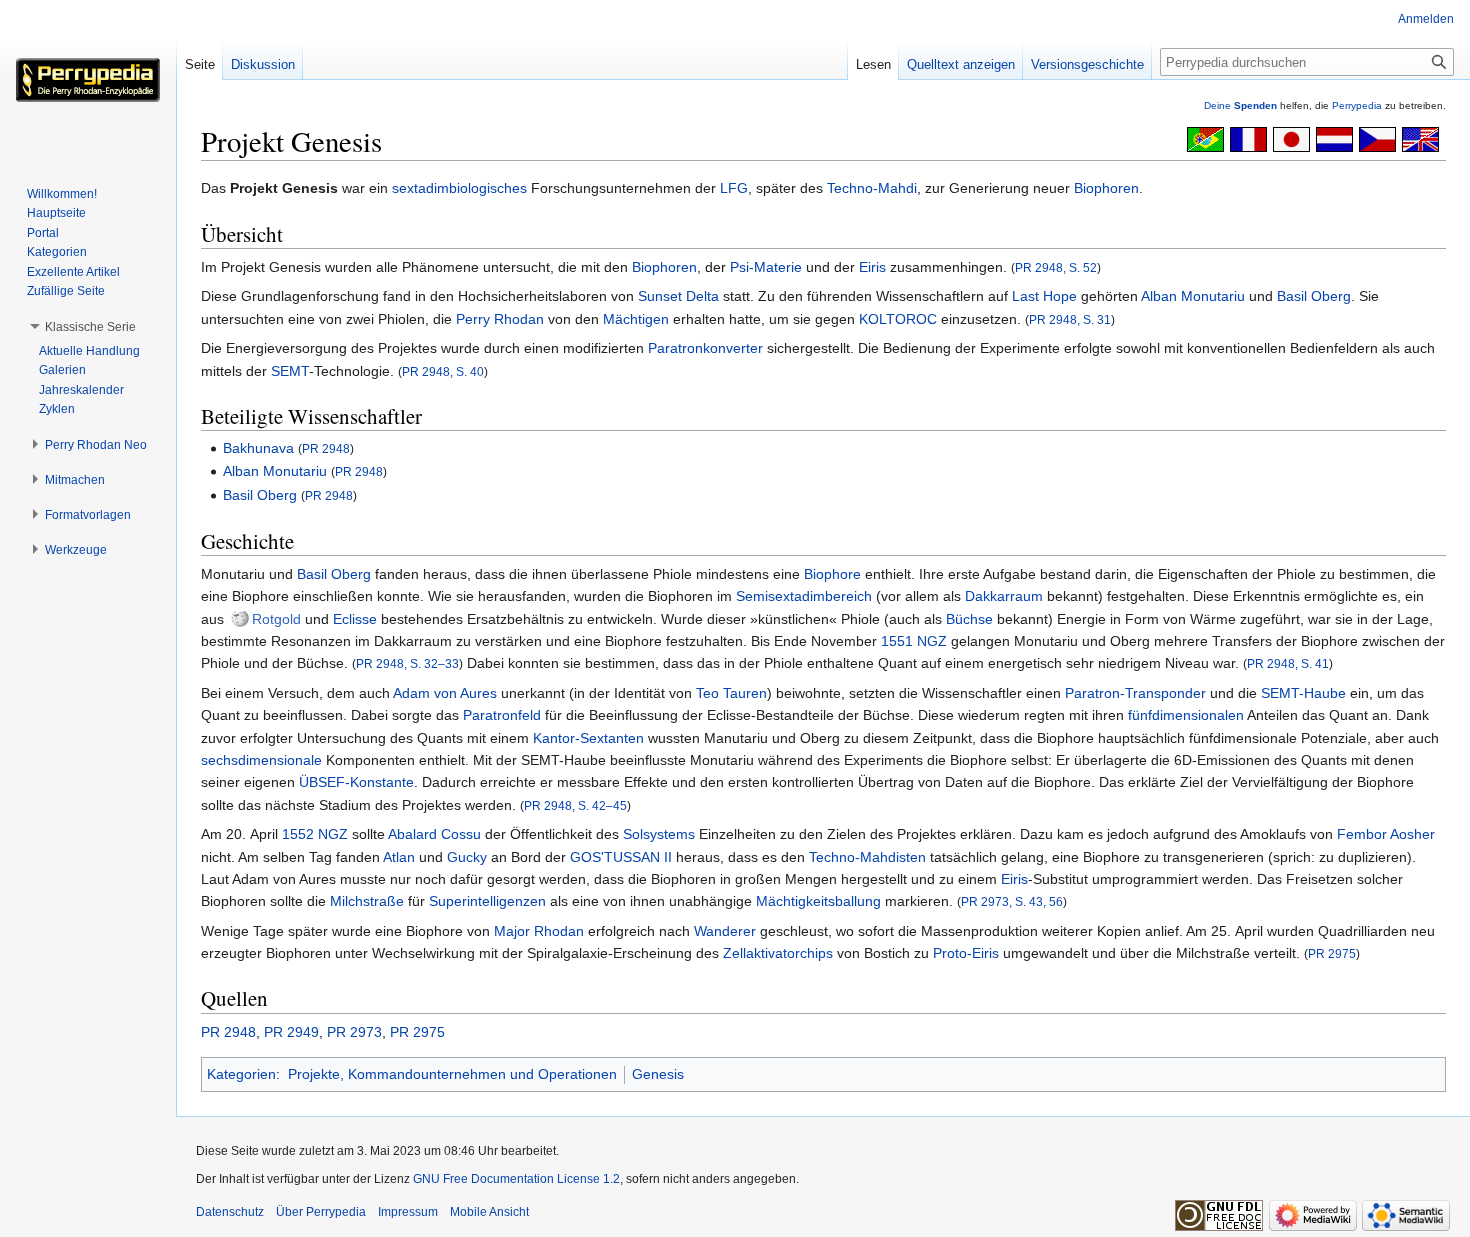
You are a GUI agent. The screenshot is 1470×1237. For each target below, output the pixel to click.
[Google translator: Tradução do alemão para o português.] (1205, 138)
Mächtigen (636, 319)
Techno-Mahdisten (867, 857)
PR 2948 (326, 448)
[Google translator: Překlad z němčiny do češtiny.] (1377, 138)
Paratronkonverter (705, 348)
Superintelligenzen (487, 901)
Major (512, 931)
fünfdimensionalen (1186, 715)
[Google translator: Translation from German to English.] (1420, 138)
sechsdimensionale (261, 760)
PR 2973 (354, 1032)
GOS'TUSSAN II (621, 857)
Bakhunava (258, 448)
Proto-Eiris (966, 953)
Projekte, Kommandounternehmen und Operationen (452, 1074)
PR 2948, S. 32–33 (407, 663)
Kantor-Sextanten (588, 738)
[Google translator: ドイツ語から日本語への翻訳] (1291, 138)
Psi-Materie (766, 267)
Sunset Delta (678, 296)
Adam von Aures (445, 693)
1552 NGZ (315, 834)
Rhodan (559, 931)
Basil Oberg (1314, 296)
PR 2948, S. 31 (1070, 319)
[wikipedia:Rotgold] (240, 619)
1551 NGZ (914, 641)
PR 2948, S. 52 (1056, 267)
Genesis (658, 1074)
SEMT (290, 371)
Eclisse (355, 619)
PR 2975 (1332, 953)
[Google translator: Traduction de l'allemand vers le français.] (1248, 138)
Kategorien (241, 1074)
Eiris (872, 267)
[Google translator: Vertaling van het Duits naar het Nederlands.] (1334, 138)
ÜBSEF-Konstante (356, 782)
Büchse (969, 619)
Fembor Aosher (1386, 834)
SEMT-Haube (1303, 693)
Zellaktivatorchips (778, 953)
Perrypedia (1357, 105)
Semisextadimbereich (804, 596)
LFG (734, 188)
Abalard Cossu (434, 834)
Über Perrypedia (321, 1212)
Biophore (832, 574)
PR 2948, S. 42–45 (575, 805)
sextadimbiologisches (459, 188)
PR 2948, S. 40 (443, 371)
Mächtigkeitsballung (818, 901)
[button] (90, 327)
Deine (1240, 105)
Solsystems (659, 834)
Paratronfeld (502, 715)
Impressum (408, 1212)
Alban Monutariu (1193, 296)
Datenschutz (230, 1212)
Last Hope (1044, 296)
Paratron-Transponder (1135, 693)
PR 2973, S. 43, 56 (1012, 901)
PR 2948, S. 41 (1288, 663)
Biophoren (1106, 188)
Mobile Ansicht (489, 1212)
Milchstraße (367, 901)
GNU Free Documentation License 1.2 (516, 1179)
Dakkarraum (1004, 596)
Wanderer (725, 931)
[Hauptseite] (88, 80)
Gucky (467, 857)
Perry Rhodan (500, 319)
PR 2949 (291, 1032)
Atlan (399, 857)
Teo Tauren (731, 693)
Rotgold (276, 619)
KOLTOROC (898, 319)
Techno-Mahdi (872, 188)
